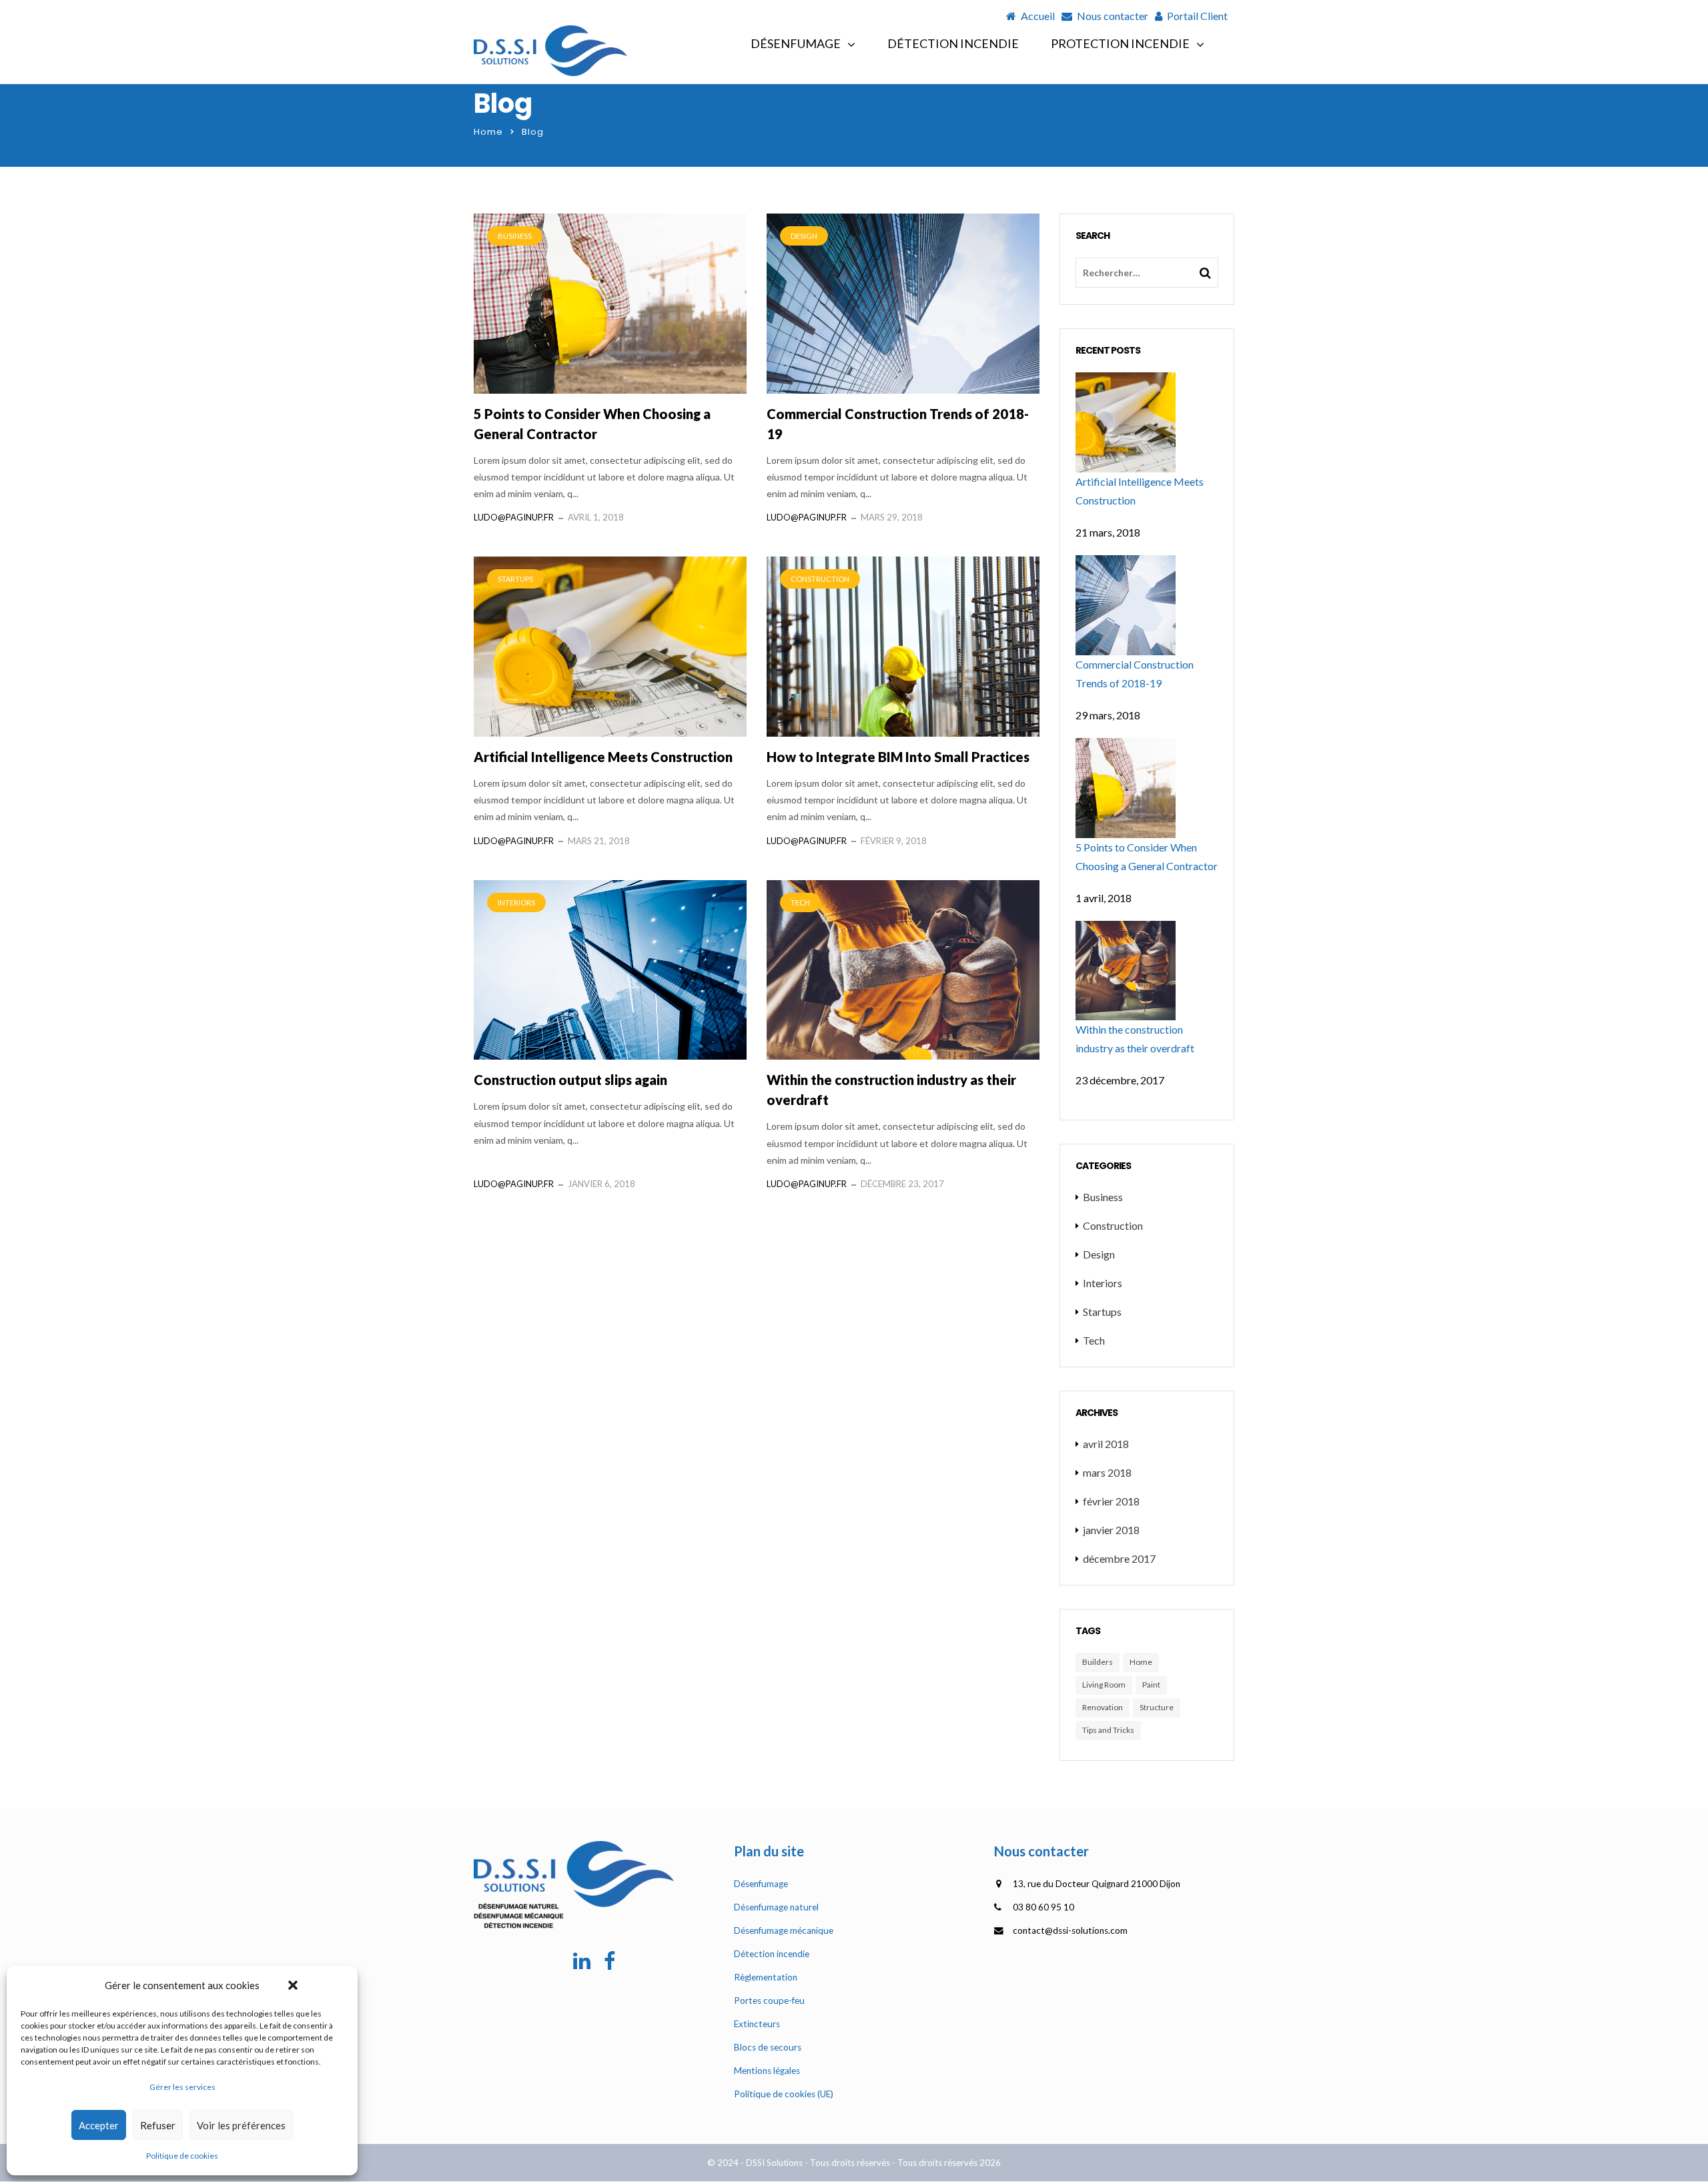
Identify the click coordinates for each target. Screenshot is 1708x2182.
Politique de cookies (182, 2156)
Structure (1157, 1707)
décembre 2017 (1119, 1558)
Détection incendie (953, 43)
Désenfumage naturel (776, 1907)
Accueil (1038, 16)
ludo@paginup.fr (514, 517)
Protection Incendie (1120, 43)
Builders (1098, 1662)
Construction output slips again (570, 1080)
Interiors (516, 902)
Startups (515, 579)
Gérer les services (182, 2087)
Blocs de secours (768, 2047)
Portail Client (1197, 16)
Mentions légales (767, 2071)
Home (488, 132)
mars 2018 (1107, 1472)
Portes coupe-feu (769, 2001)
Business (515, 236)
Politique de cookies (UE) (784, 2094)
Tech (800, 902)
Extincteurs (757, 2024)
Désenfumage (796, 43)
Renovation (1103, 1707)
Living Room (1104, 1685)
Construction (820, 579)
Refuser (158, 2125)
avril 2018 (1106, 1444)
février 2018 (1111, 1501)
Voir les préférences (241, 2125)
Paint (1151, 1685)
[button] (293, 1985)
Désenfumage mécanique (784, 1930)
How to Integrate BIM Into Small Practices (898, 757)
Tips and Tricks (1108, 1730)
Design (804, 236)
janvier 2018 (1111, 1530)
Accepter (99, 2125)
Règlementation (766, 1977)
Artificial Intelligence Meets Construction (603, 757)
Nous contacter (1113, 16)
